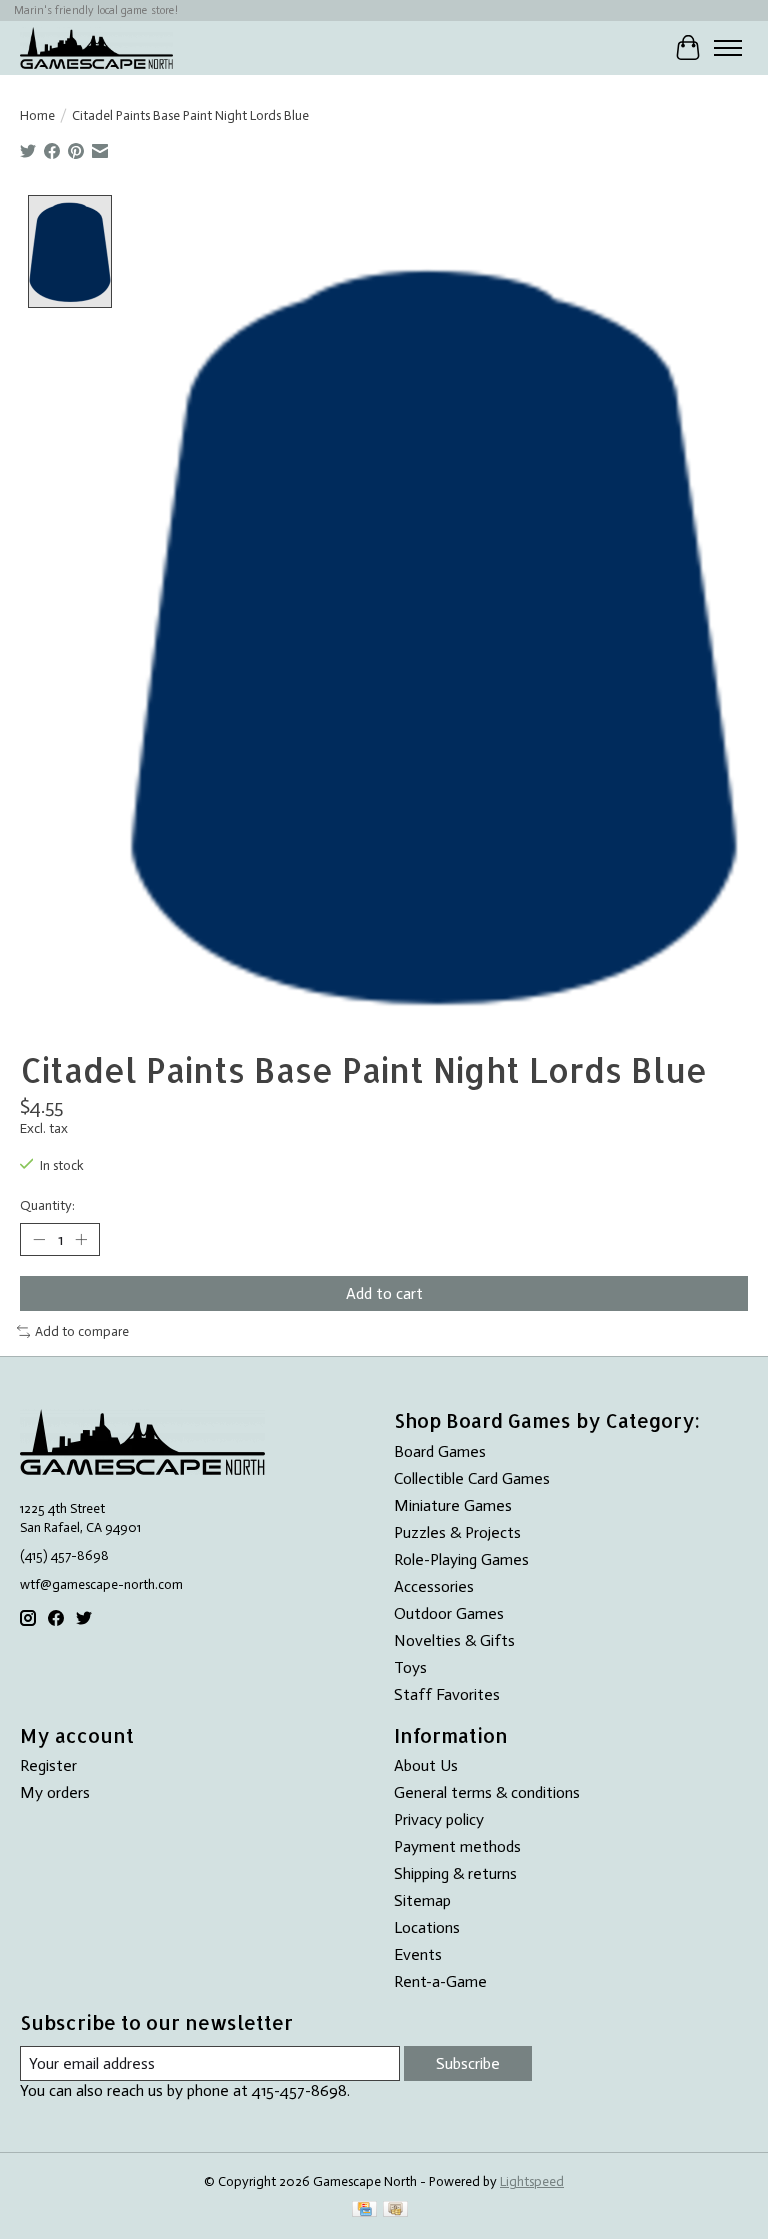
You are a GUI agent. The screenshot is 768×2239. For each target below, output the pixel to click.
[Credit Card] (364, 2210)
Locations (427, 1927)
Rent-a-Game (440, 1981)
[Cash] (395, 2210)
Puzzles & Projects (457, 1532)
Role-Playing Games (461, 1559)
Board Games (440, 1451)
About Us (426, 1765)
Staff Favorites (447, 1694)
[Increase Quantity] (81, 1240)
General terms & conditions (487, 1792)
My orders (55, 1792)
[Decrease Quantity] (39, 1240)
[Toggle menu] (728, 48)
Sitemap (422, 1900)
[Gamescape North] (96, 47)
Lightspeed (532, 2181)
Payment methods (457, 1846)
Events (418, 1954)
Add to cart (384, 1293)
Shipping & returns (455, 1873)
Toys (410, 1667)
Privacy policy (439, 1819)
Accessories (434, 1586)
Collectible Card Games (472, 1478)
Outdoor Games (449, 1613)
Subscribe (468, 2063)
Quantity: (47, 1205)
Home (37, 115)
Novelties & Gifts (454, 1640)
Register (48, 1765)
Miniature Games (453, 1505)
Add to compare (82, 1331)
